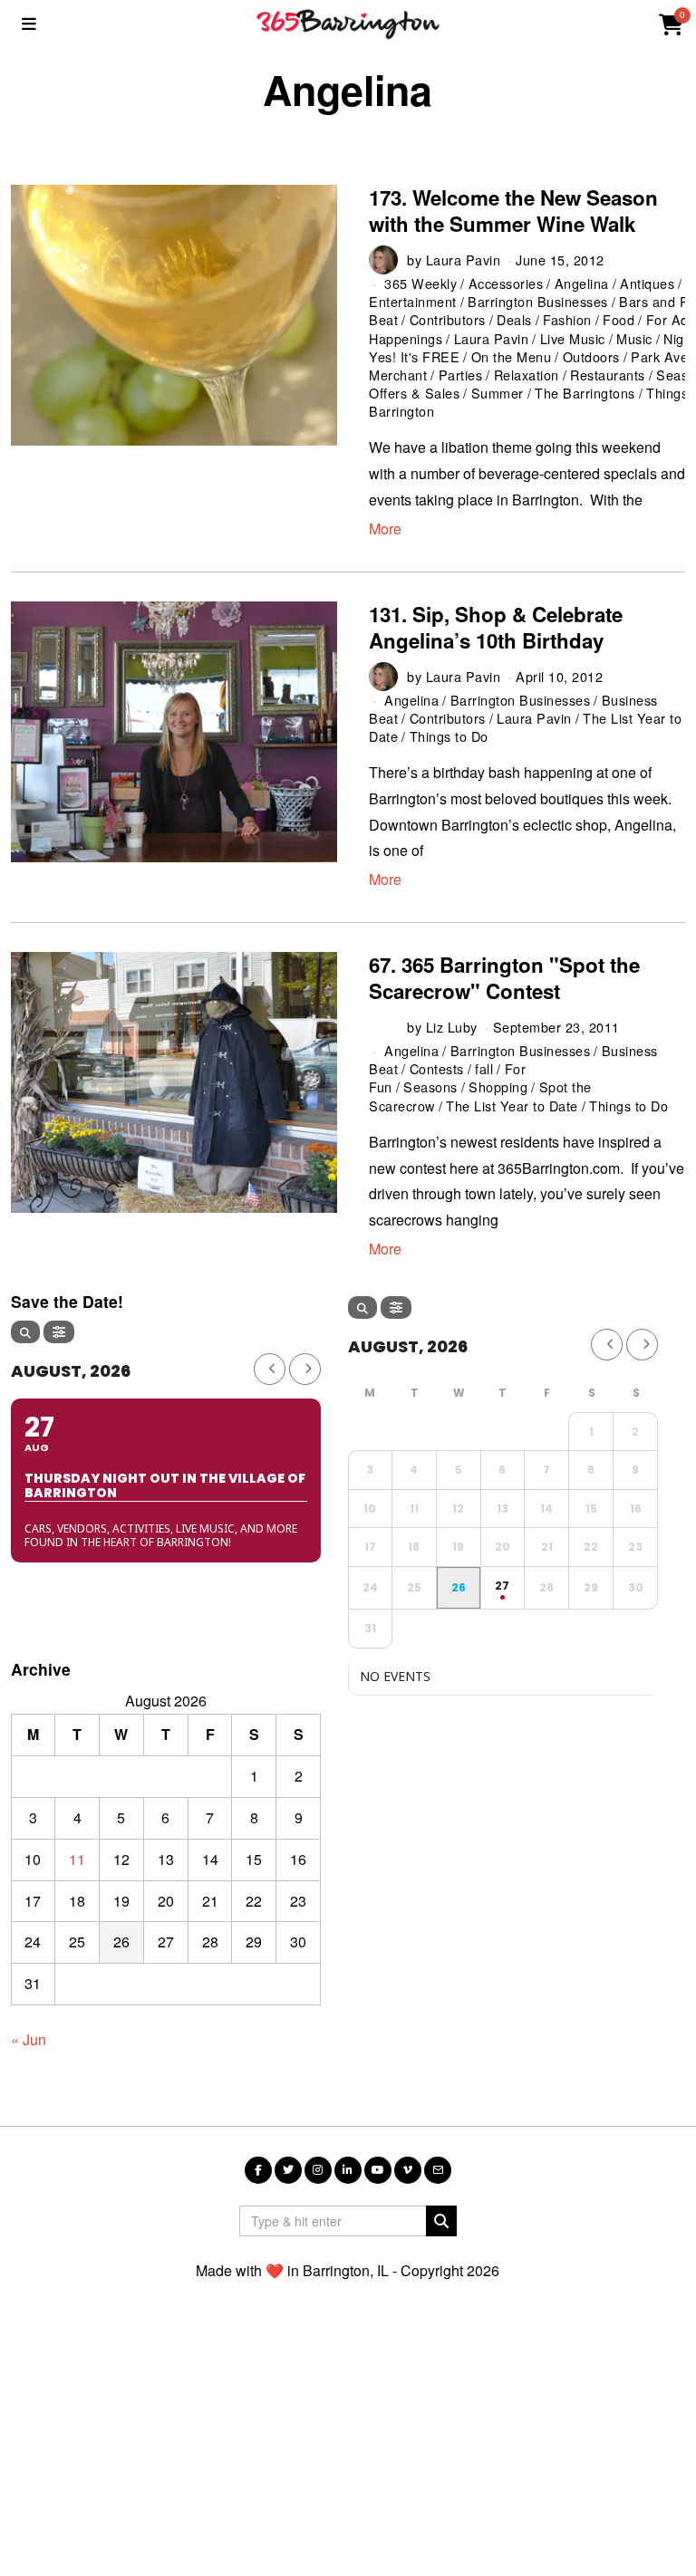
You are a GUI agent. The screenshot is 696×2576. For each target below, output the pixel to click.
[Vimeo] (408, 2170)
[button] (441, 2221)
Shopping (498, 1086)
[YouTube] (378, 2170)
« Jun (29, 2039)
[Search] (25, 1332)
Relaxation (527, 375)
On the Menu (512, 356)
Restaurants (608, 375)
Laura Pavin (464, 260)
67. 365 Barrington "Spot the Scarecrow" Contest (504, 978)
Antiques (647, 283)
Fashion (567, 319)
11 (77, 1859)
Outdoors (591, 356)
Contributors (448, 319)
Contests (437, 1068)
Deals (514, 319)
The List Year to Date (512, 1105)
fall (484, 1068)
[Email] (438, 2170)
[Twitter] (288, 2170)
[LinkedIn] (348, 2170)
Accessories (506, 283)
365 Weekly (420, 283)
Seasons (430, 1086)
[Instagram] (318, 2170)
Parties (461, 375)
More (385, 529)
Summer (498, 393)
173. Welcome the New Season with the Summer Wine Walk (513, 211)
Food (619, 319)
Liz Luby (452, 1027)
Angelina (582, 283)
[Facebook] (258, 2170)
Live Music (573, 338)
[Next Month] (305, 1369)
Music (634, 338)
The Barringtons (585, 393)
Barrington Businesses (538, 301)
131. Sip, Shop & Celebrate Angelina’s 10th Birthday (496, 627)
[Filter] (59, 1332)
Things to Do (449, 736)
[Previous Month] (270, 1369)
